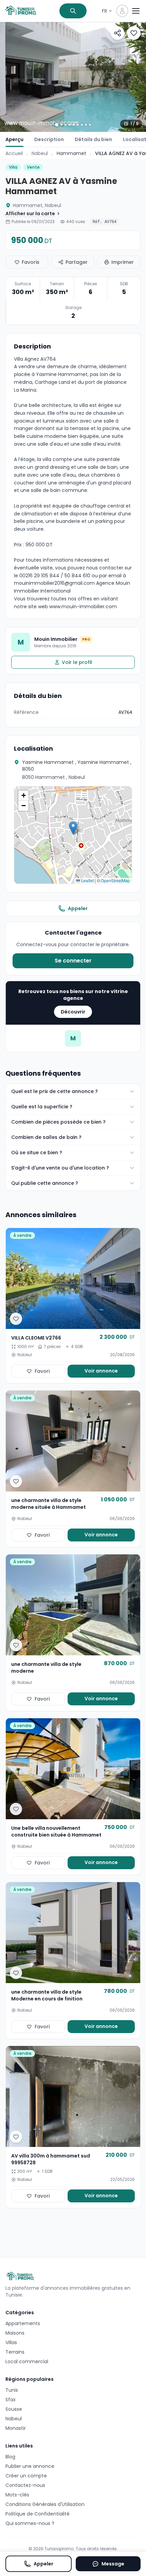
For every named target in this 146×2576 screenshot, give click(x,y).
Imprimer (123, 262)
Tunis (12, 2390)
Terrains (15, 2352)
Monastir (16, 2428)
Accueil (14, 153)
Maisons (15, 2333)
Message (113, 2564)
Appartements (23, 2323)
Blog (10, 2457)
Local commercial (27, 2361)
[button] (73, 828)
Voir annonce (101, 1371)
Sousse (14, 2409)
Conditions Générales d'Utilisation (45, 2504)
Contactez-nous (25, 2485)
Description (49, 139)
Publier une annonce (30, 2466)
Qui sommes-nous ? (30, 2523)
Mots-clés (17, 2495)
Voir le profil (77, 662)
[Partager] (117, 33)
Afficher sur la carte (30, 214)
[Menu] (136, 11)
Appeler (78, 908)
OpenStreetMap (115, 880)
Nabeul (40, 153)
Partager (77, 262)
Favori (42, 1371)
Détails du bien (93, 139)
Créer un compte (26, 2476)
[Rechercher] (73, 11)
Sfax (11, 2400)
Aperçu (14, 139)
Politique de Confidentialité (38, 2514)
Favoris (31, 262)
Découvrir (73, 1012)
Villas (11, 2342)
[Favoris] (134, 33)
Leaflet (87, 880)
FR (105, 11)
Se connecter (73, 961)
